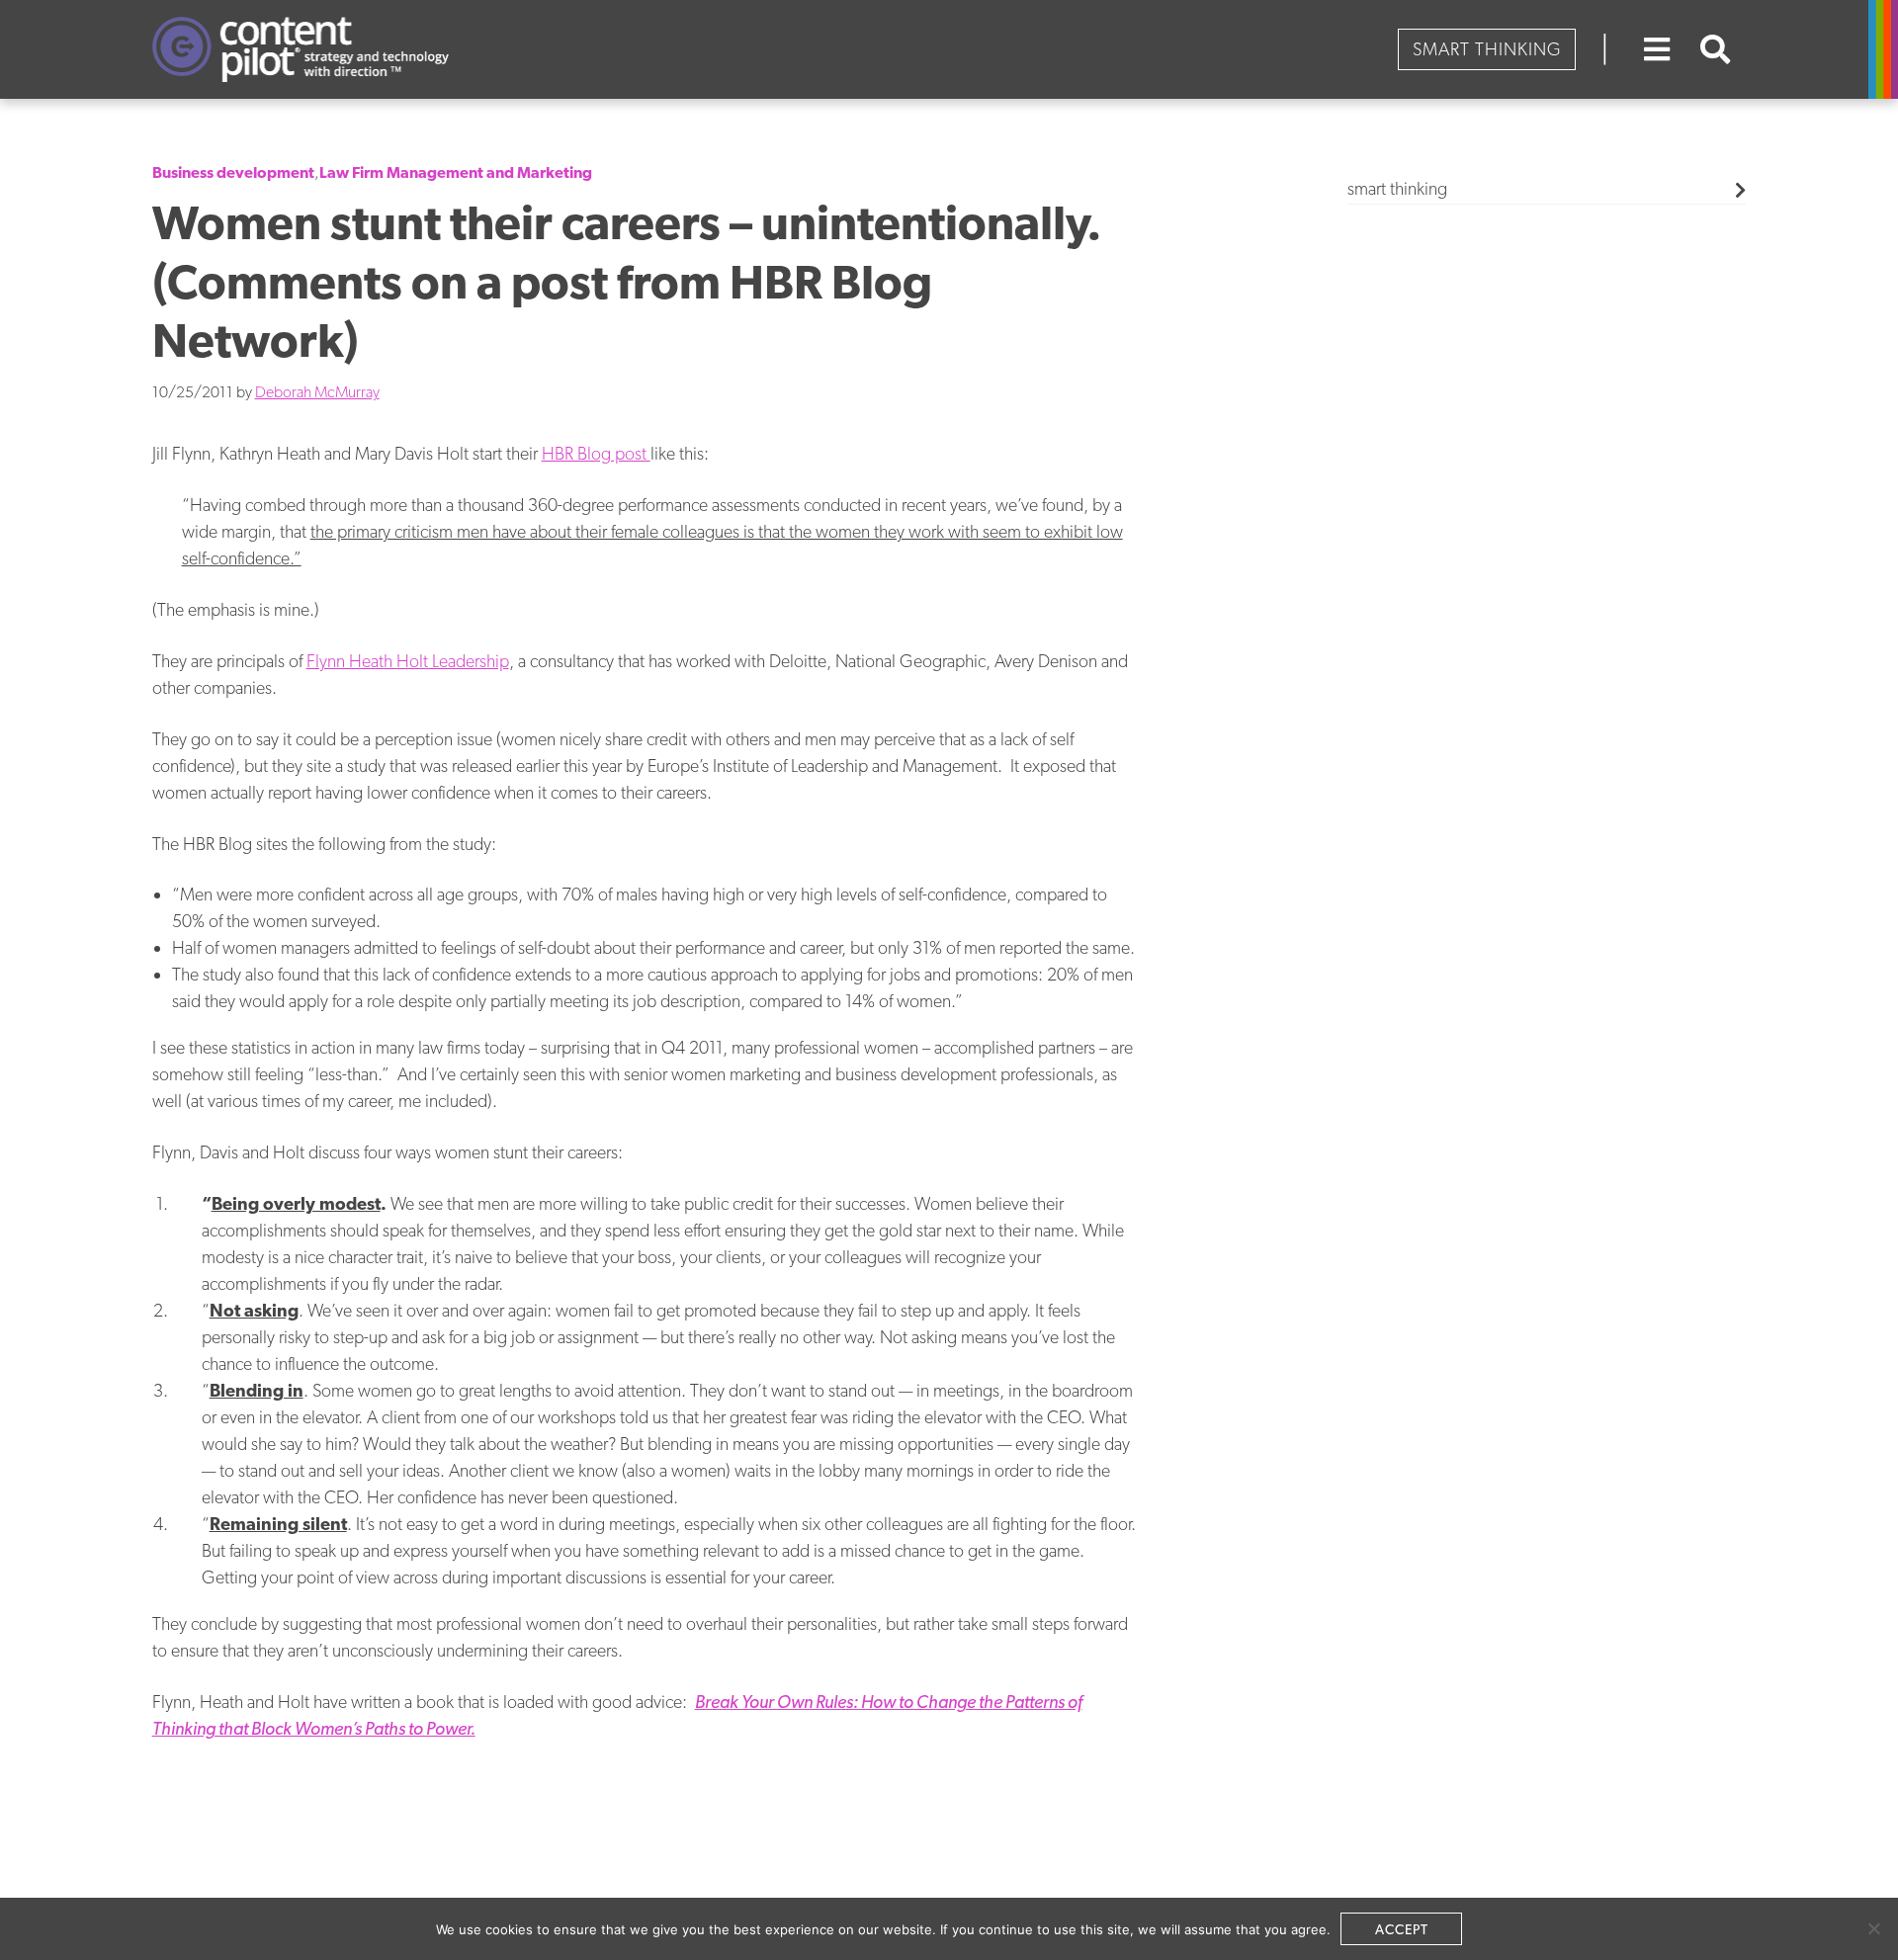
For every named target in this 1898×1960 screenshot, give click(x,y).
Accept (1402, 1929)
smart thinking (1397, 188)
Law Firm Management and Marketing (456, 172)
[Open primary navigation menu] (1657, 49)
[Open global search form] (1716, 49)
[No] (1873, 1928)
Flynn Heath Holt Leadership (408, 661)
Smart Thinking (1487, 49)
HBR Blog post (596, 453)
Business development (233, 172)
